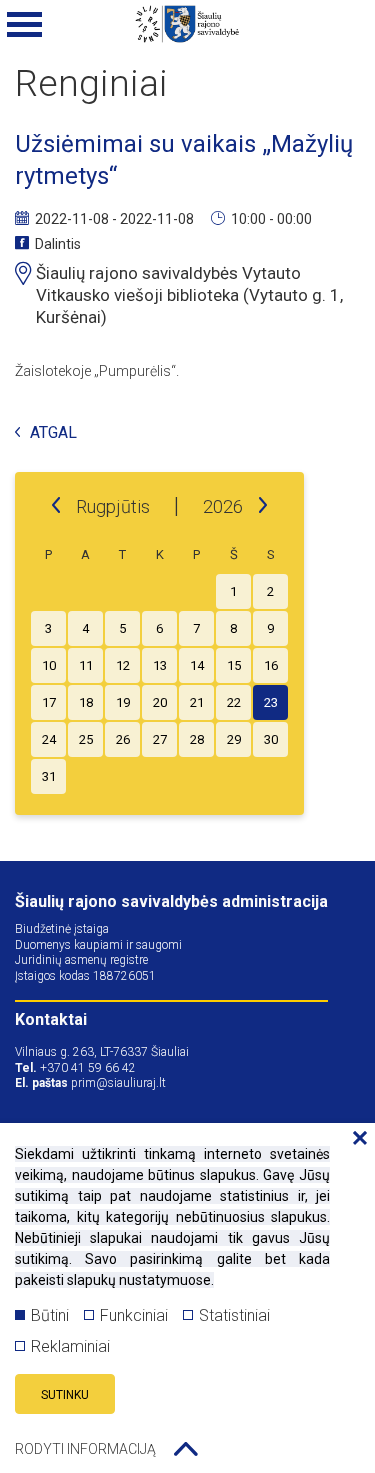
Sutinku (65, 1395)
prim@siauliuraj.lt (118, 1083)
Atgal (53, 433)
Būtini (50, 1315)
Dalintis (58, 244)
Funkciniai (134, 1315)
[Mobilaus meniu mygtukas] (25, 25)
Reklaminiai (70, 1346)
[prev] (56, 506)
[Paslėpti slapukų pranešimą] (355, 1139)
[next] (263, 506)
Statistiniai (234, 1315)
